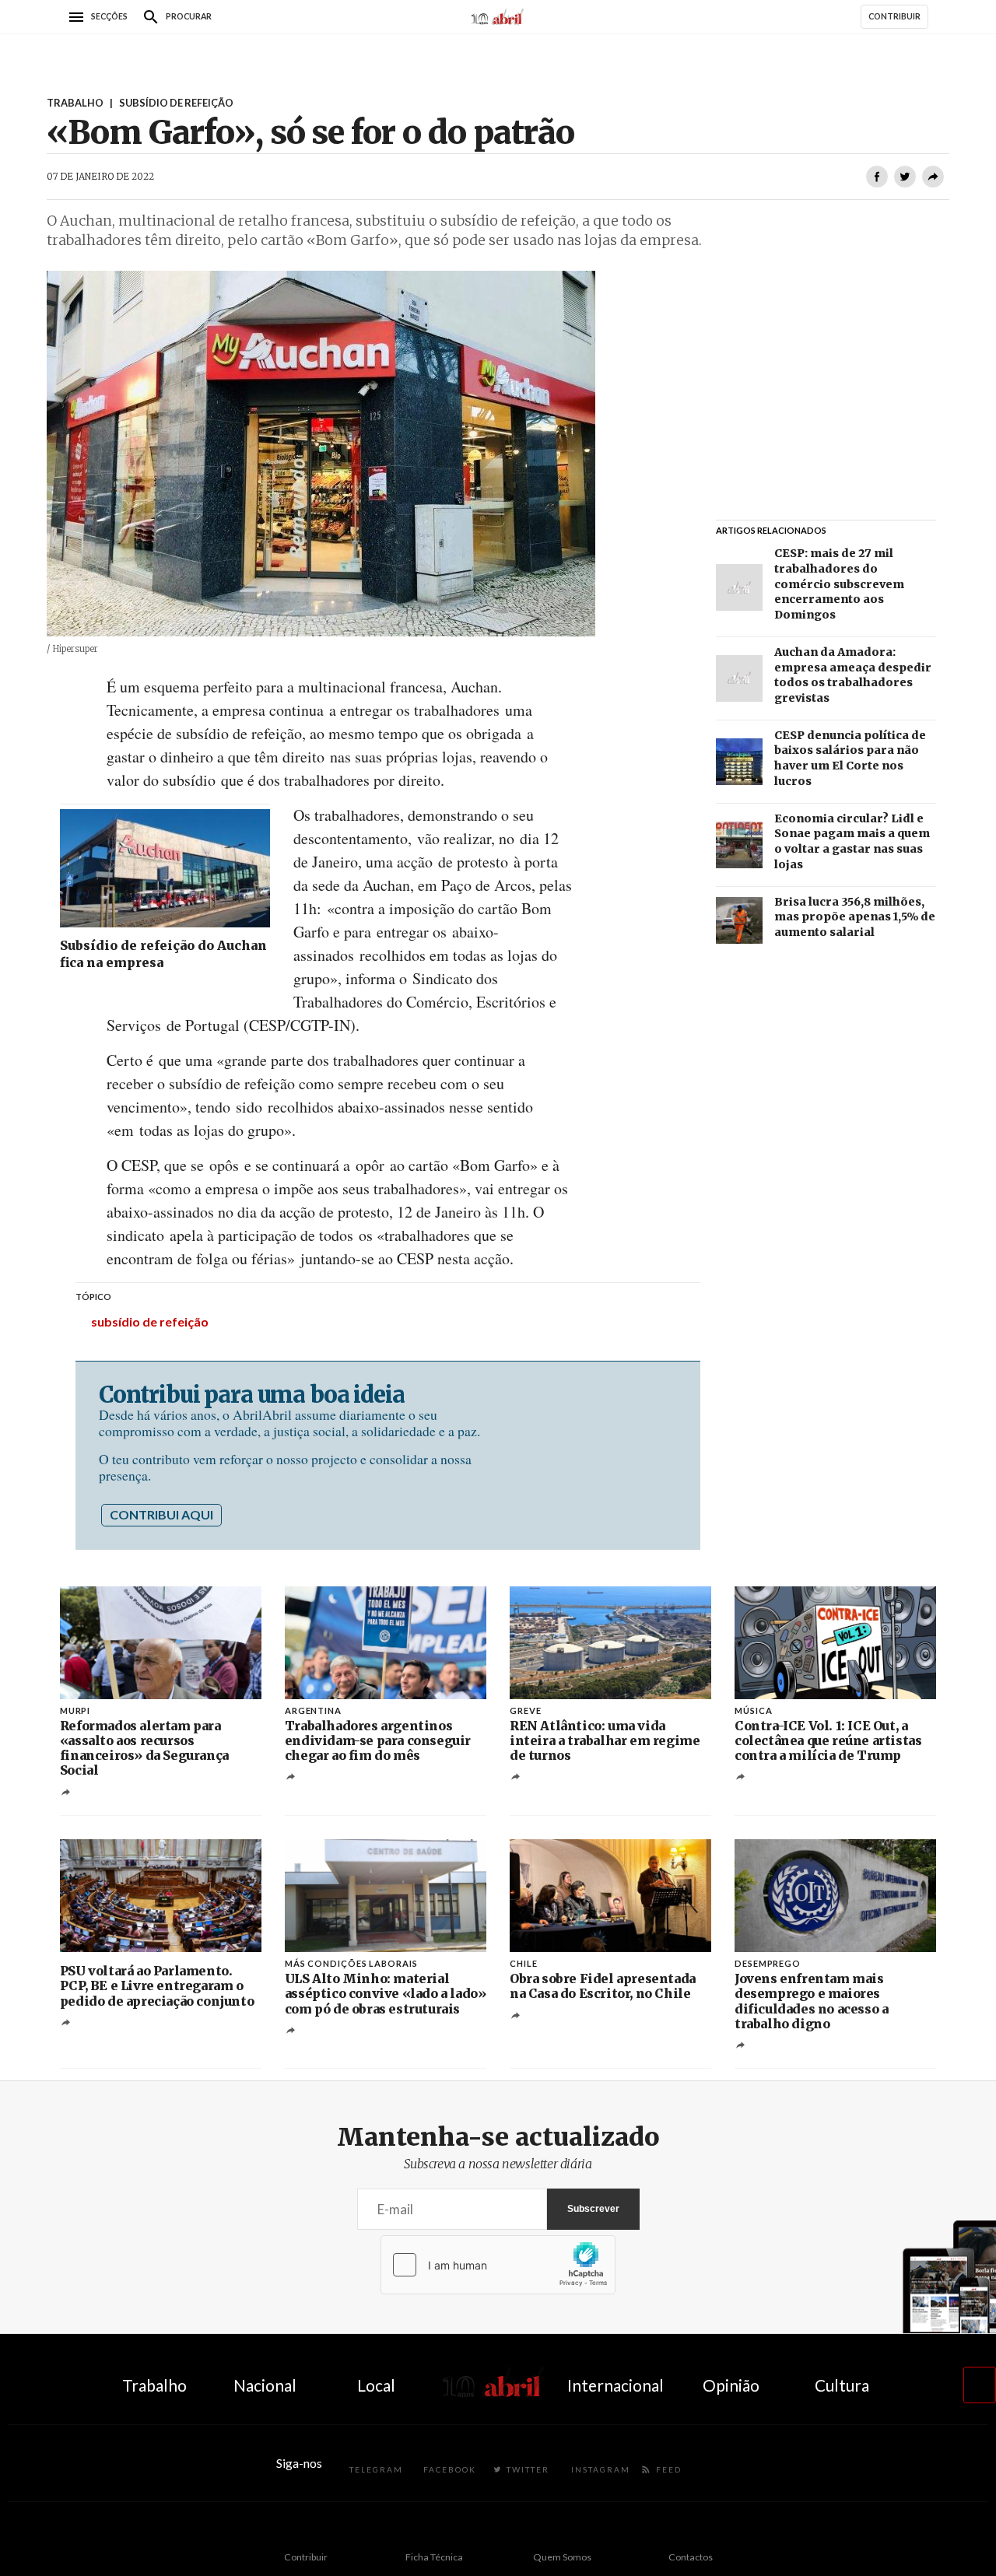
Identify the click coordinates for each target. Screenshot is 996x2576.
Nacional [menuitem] (265, 2385)
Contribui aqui (161, 1514)
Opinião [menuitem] (731, 2385)
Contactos (691, 2557)
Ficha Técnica (434, 2557)
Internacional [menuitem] (615, 2385)
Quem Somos (562, 2557)
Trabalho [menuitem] (154, 2385)
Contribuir (306, 2557)
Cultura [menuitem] (842, 2385)
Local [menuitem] (376, 2385)
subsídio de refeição (150, 1321)
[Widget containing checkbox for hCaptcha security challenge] (498, 2265)
